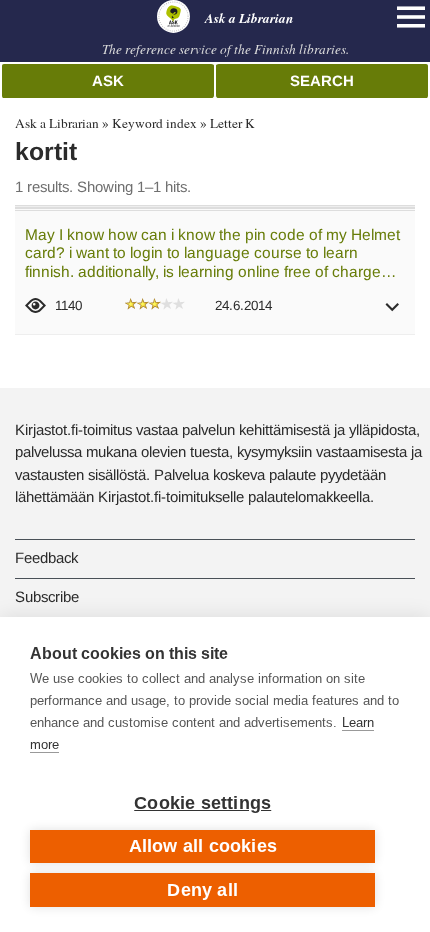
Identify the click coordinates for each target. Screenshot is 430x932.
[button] (393, 313)
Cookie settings (202, 803)
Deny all (202, 890)
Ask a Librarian (57, 123)
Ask (108, 80)
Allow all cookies (203, 846)
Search (322, 80)
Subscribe (47, 596)
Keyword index (154, 123)
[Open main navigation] (411, 17)
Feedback (46, 557)
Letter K (232, 123)
